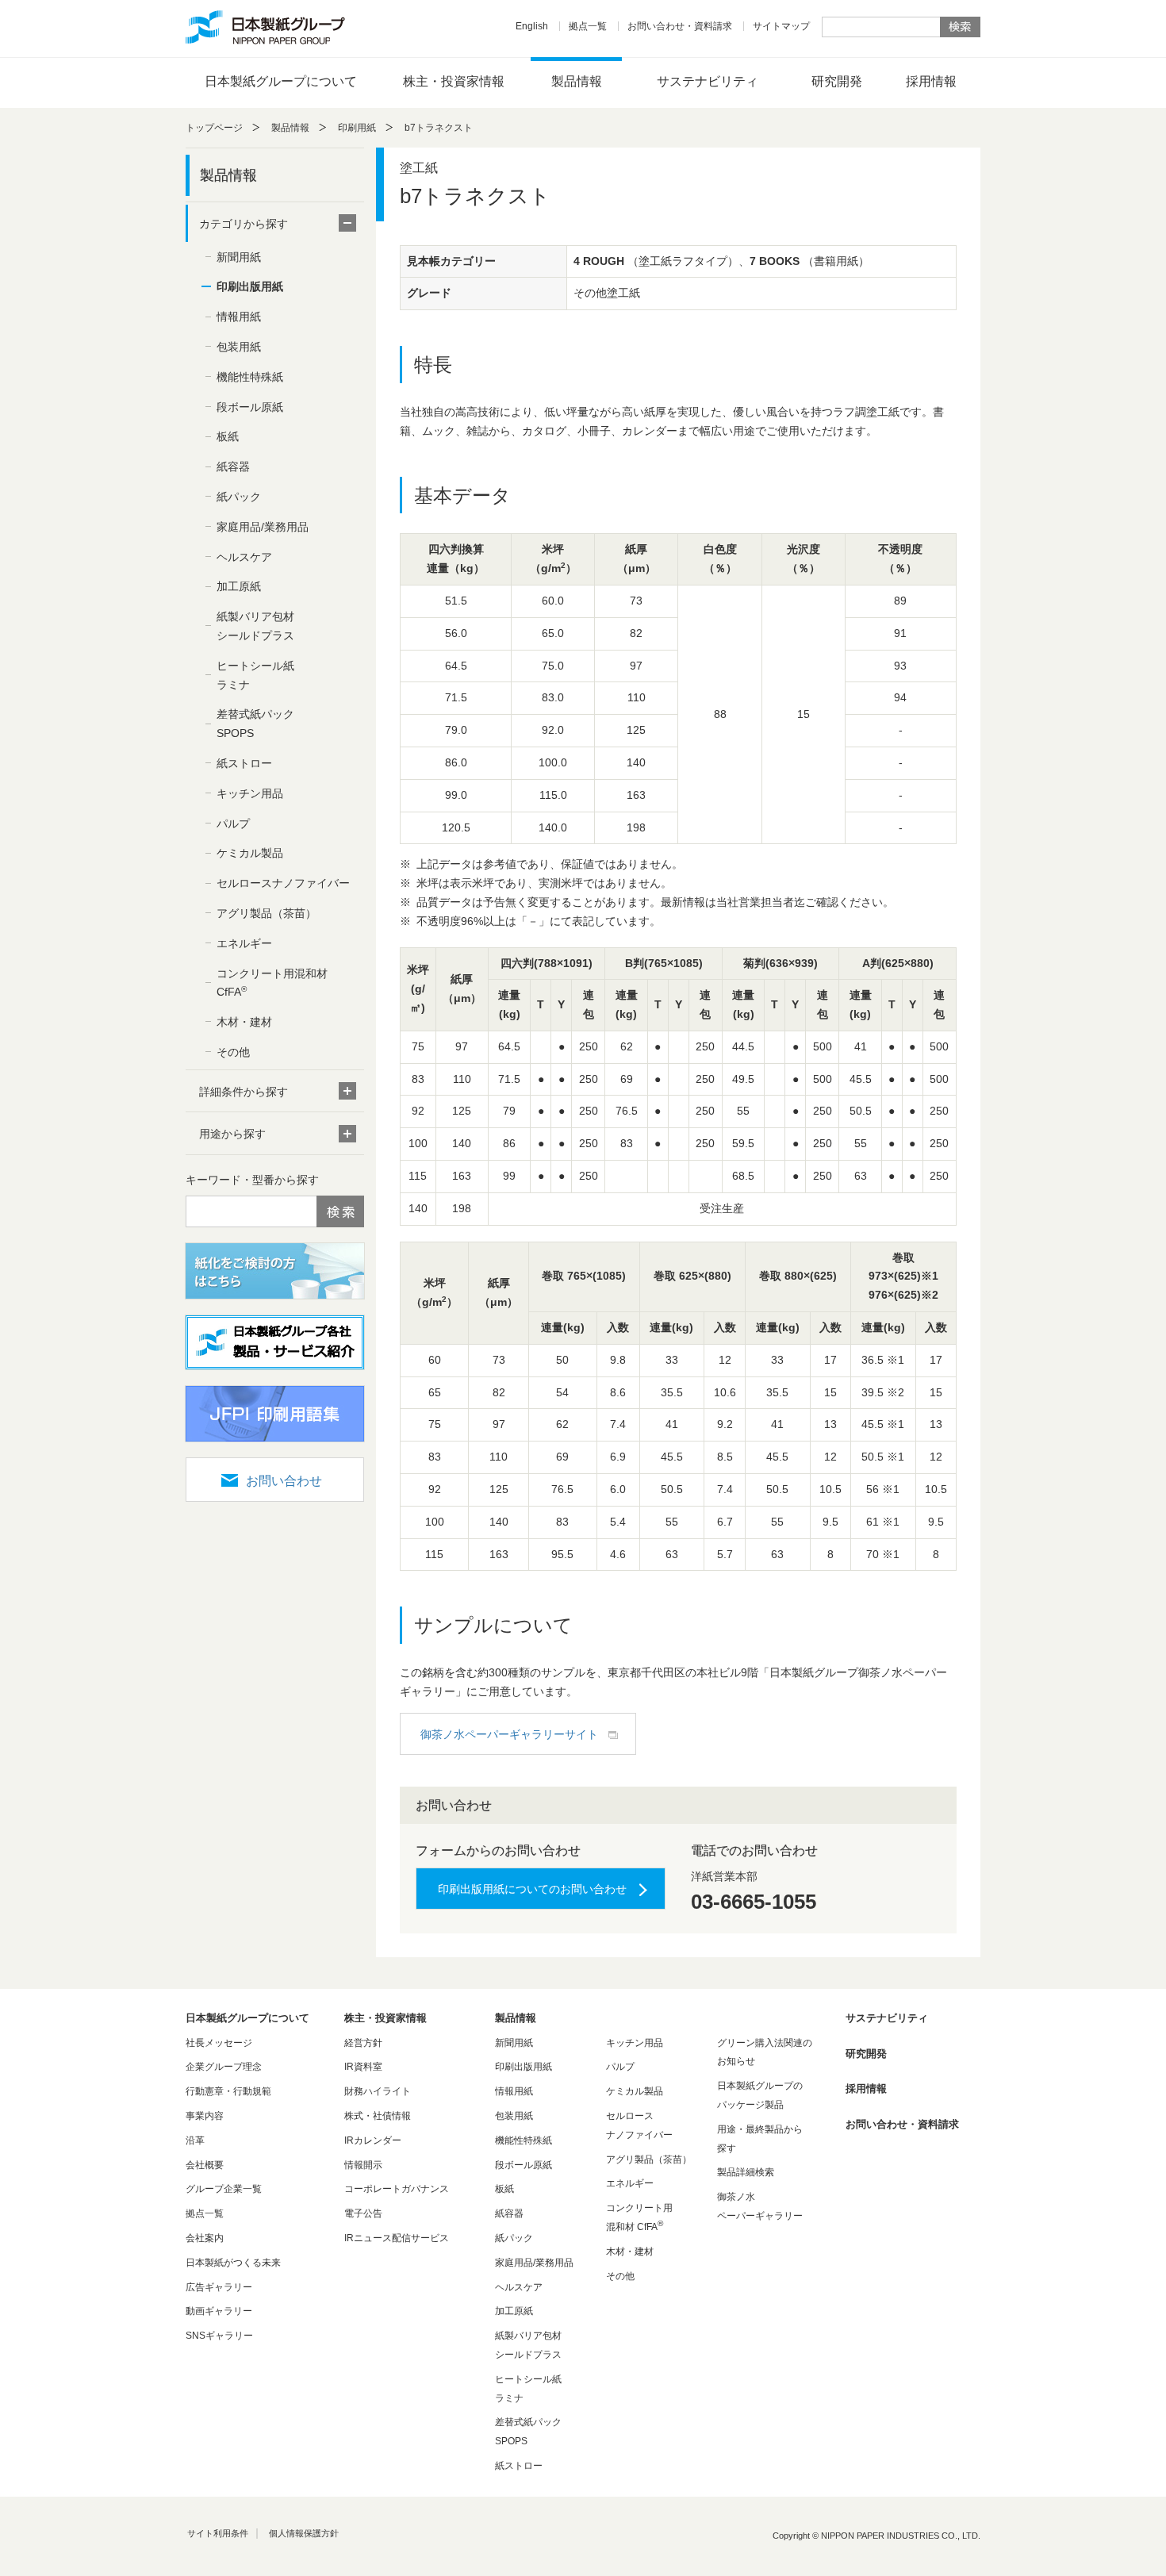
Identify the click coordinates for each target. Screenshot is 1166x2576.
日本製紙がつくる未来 (233, 2263)
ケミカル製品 (250, 853)
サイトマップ (781, 26)
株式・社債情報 (378, 2116)
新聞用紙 (239, 257)
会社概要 (205, 2165)
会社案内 (205, 2238)
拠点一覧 (588, 26)
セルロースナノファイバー (283, 883)
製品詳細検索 (746, 2172)
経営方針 (363, 2043)
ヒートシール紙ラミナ (255, 675)
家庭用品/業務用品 (263, 527)
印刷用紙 (357, 128)
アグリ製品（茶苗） (267, 913)
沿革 (195, 2140)
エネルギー (244, 943)
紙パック (239, 497)
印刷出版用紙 (250, 286)
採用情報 (931, 81)
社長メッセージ (219, 2043)
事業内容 (205, 2116)
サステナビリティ (708, 81)
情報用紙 (239, 317)
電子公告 (363, 2213)
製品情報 (577, 81)
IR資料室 (363, 2067)
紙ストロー (244, 763)
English (532, 26)
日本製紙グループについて (281, 81)
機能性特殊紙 (250, 377)
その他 (233, 1052)
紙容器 (233, 466)
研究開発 (837, 81)
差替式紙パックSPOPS (255, 724)
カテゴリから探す (244, 224)
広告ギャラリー (219, 2287)
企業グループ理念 (224, 2067)
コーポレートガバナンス (397, 2189)
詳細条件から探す (244, 1092)
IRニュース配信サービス (397, 2238)
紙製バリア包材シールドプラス (255, 626)
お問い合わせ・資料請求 (680, 26)
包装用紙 (239, 347)
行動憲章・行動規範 (228, 2091)
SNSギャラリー (219, 2336)
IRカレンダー (373, 2140)
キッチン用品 (250, 793)
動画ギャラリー (219, 2311)
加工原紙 (239, 586)
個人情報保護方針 (304, 2533)
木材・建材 (244, 1022)
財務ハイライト (378, 2091)
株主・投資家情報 (454, 81)
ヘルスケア (244, 557)
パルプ (233, 823)
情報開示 (363, 2165)
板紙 (228, 436)
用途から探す (232, 1134)
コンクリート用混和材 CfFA (272, 983)
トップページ (214, 128)
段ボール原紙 (250, 407)
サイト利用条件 (218, 2533)
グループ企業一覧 (224, 2189)
